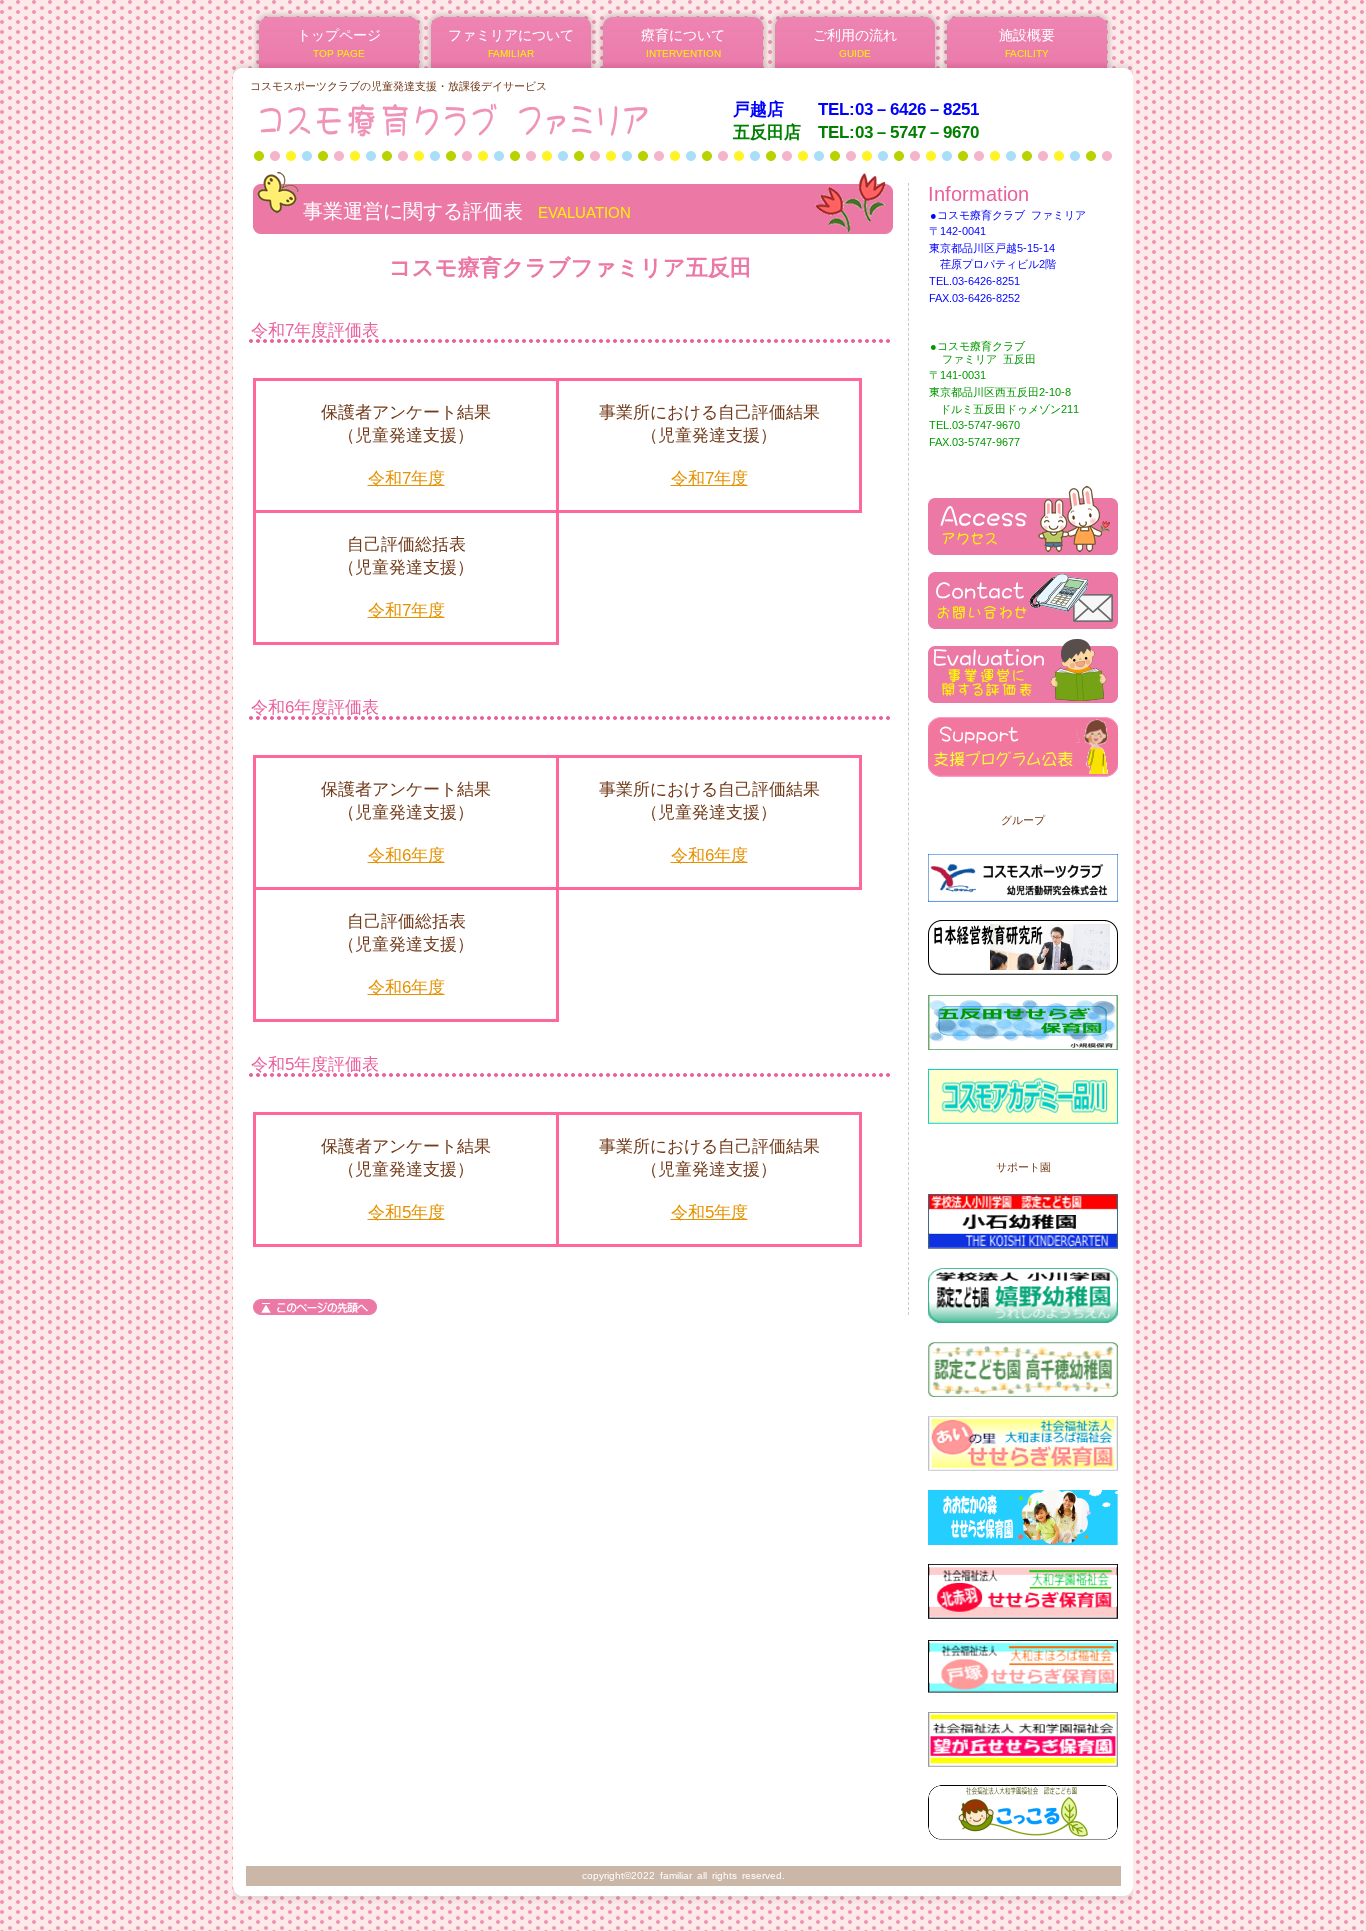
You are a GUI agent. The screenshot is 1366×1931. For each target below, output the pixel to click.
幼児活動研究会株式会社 (1023, 867)
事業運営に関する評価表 (1023, 668)
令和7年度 (406, 478)
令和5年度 (406, 1212)
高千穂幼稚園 (1023, 1362)
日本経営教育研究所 (1023, 941)
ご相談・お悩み (1023, 594)
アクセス (1023, 520)
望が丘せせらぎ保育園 (1023, 1732)
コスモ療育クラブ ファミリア (491, 119)
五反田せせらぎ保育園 (1023, 1015)
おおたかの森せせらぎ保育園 (1023, 1510)
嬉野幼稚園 (1023, 1288)
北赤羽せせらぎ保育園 (1023, 1584)
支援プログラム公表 (1023, 742)
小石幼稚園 (1023, 1214)
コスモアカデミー (1023, 1089)
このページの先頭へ (315, 1307)
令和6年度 (406, 855)
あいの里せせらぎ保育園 (1023, 1436)
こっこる (1023, 1806)
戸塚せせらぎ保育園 (1023, 1658)
